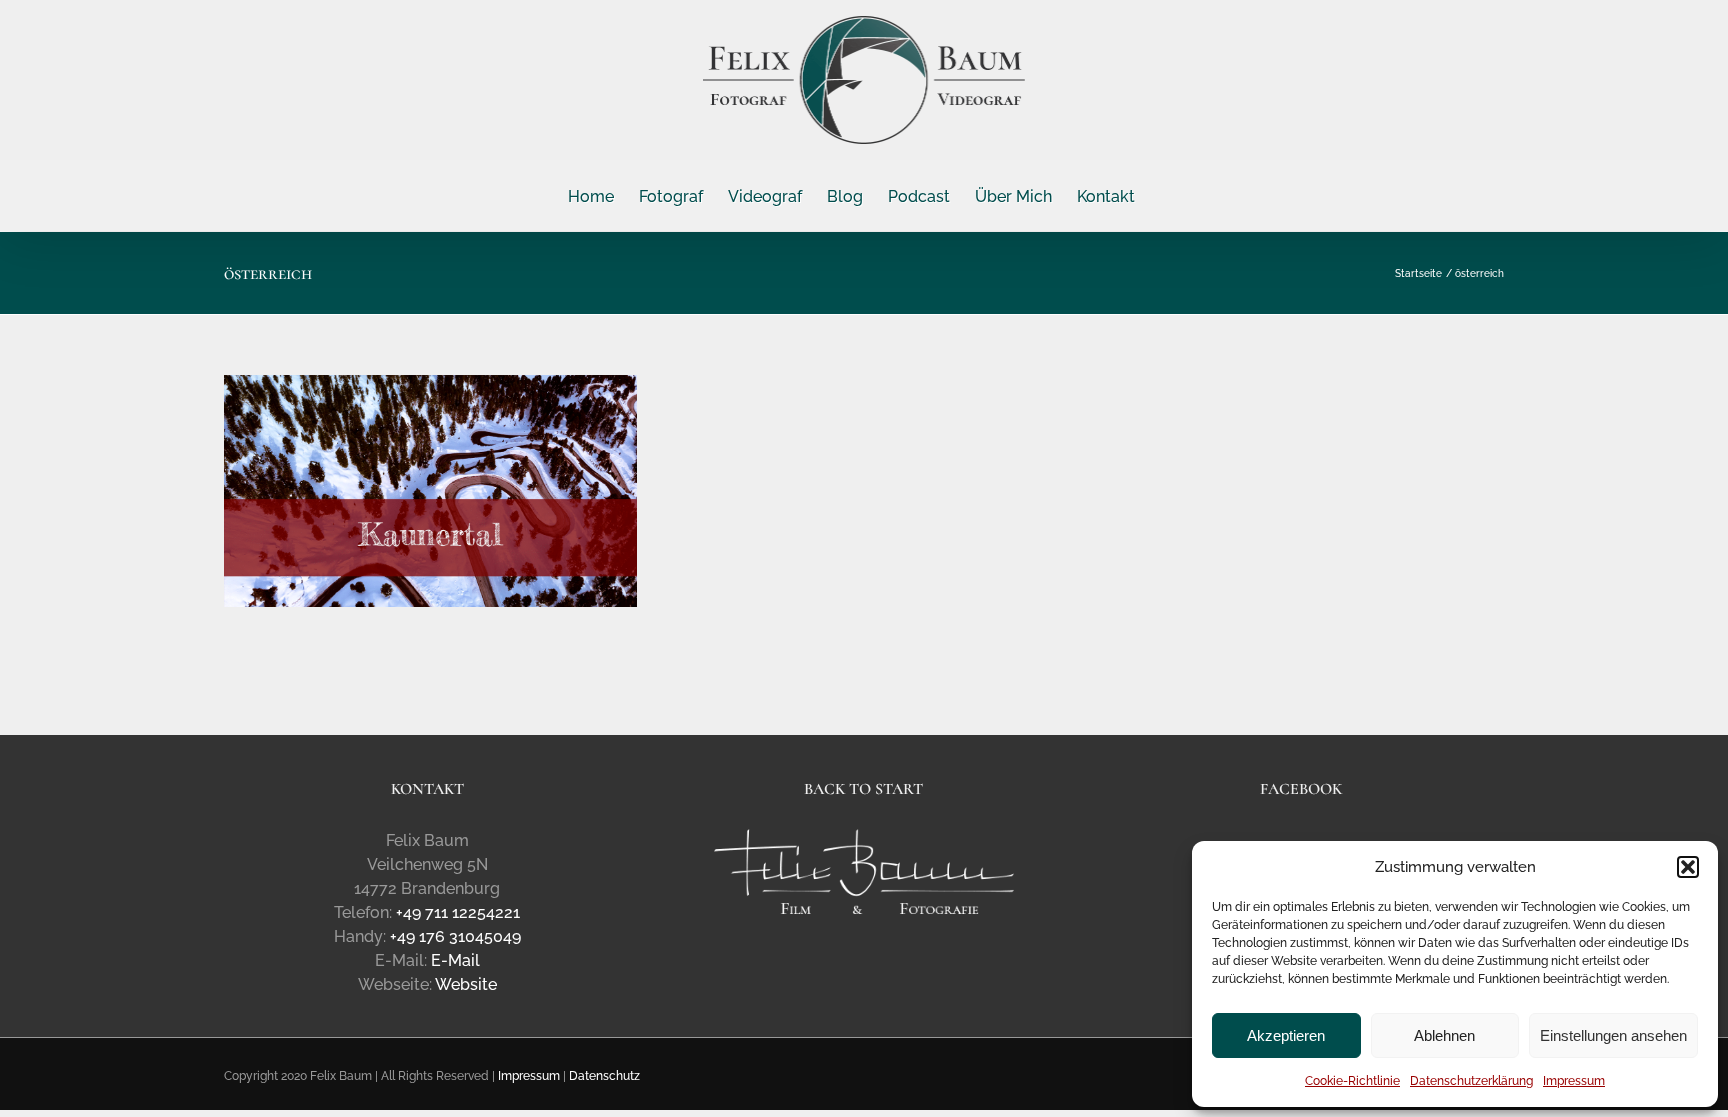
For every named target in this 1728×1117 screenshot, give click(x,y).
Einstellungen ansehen (1613, 1035)
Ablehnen (1444, 1035)
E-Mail (455, 960)
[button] (1688, 867)
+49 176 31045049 (455, 936)
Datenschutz (604, 1076)
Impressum (1574, 1081)
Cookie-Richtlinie (1352, 1081)
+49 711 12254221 (458, 912)
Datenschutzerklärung (1471, 1081)
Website (466, 984)
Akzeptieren (1286, 1035)
